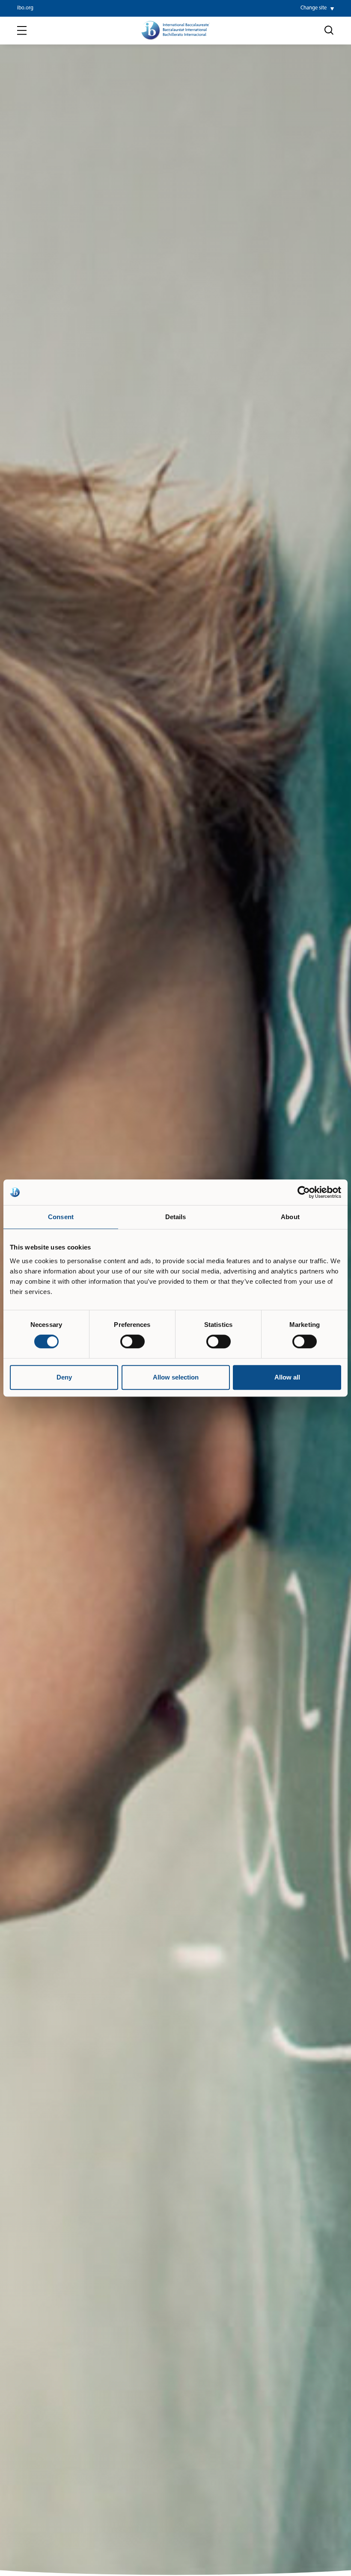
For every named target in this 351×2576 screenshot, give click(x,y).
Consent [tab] (61, 1217)
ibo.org (25, 8)
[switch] (132, 1341)
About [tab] (290, 1217)
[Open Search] (329, 30)
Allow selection (176, 1377)
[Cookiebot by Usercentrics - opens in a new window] (304, 1192)
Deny (64, 1377)
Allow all (287, 1377)
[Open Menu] (22, 31)
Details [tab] (176, 1217)
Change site (314, 8)
